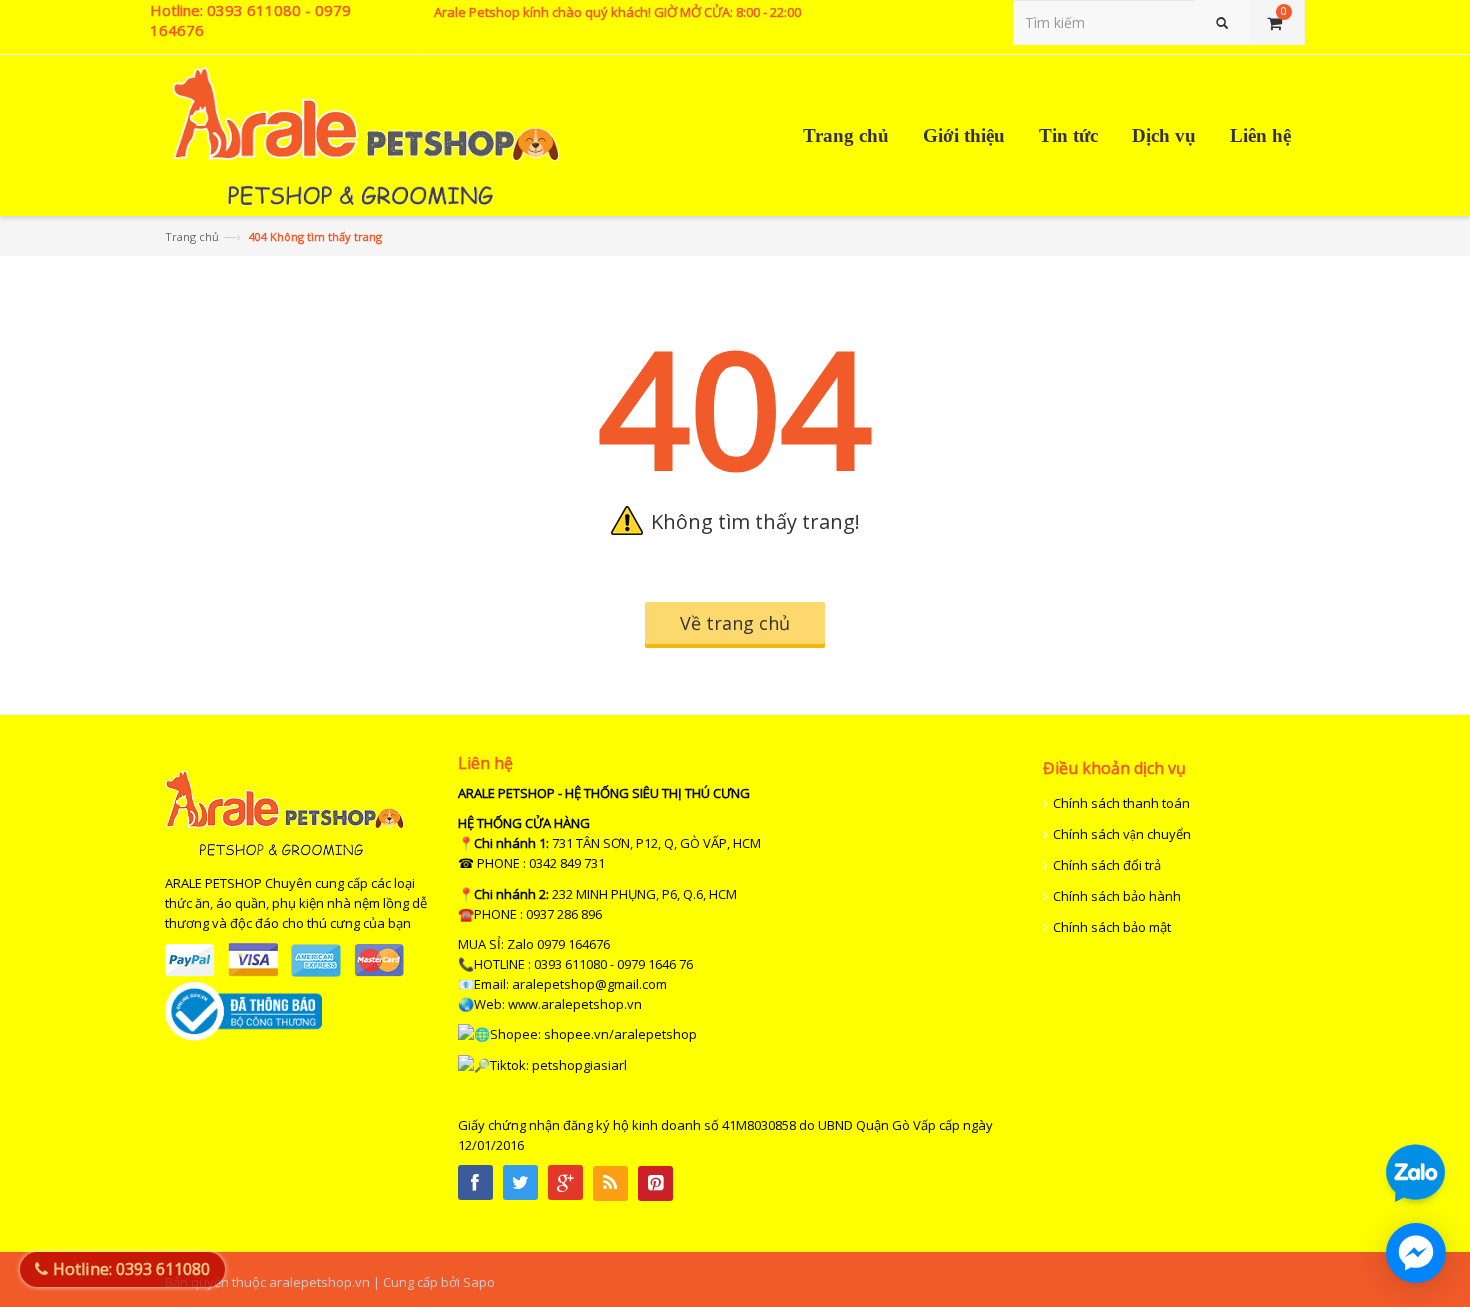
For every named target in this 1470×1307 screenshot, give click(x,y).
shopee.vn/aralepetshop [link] (620, 1034)
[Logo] (284, 852)
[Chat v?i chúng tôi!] (1416, 1253)
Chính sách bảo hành (1117, 896)
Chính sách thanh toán (1121, 803)
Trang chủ (192, 236)
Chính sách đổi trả (1107, 865)
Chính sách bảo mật (1112, 927)
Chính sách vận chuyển (1122, 834)
